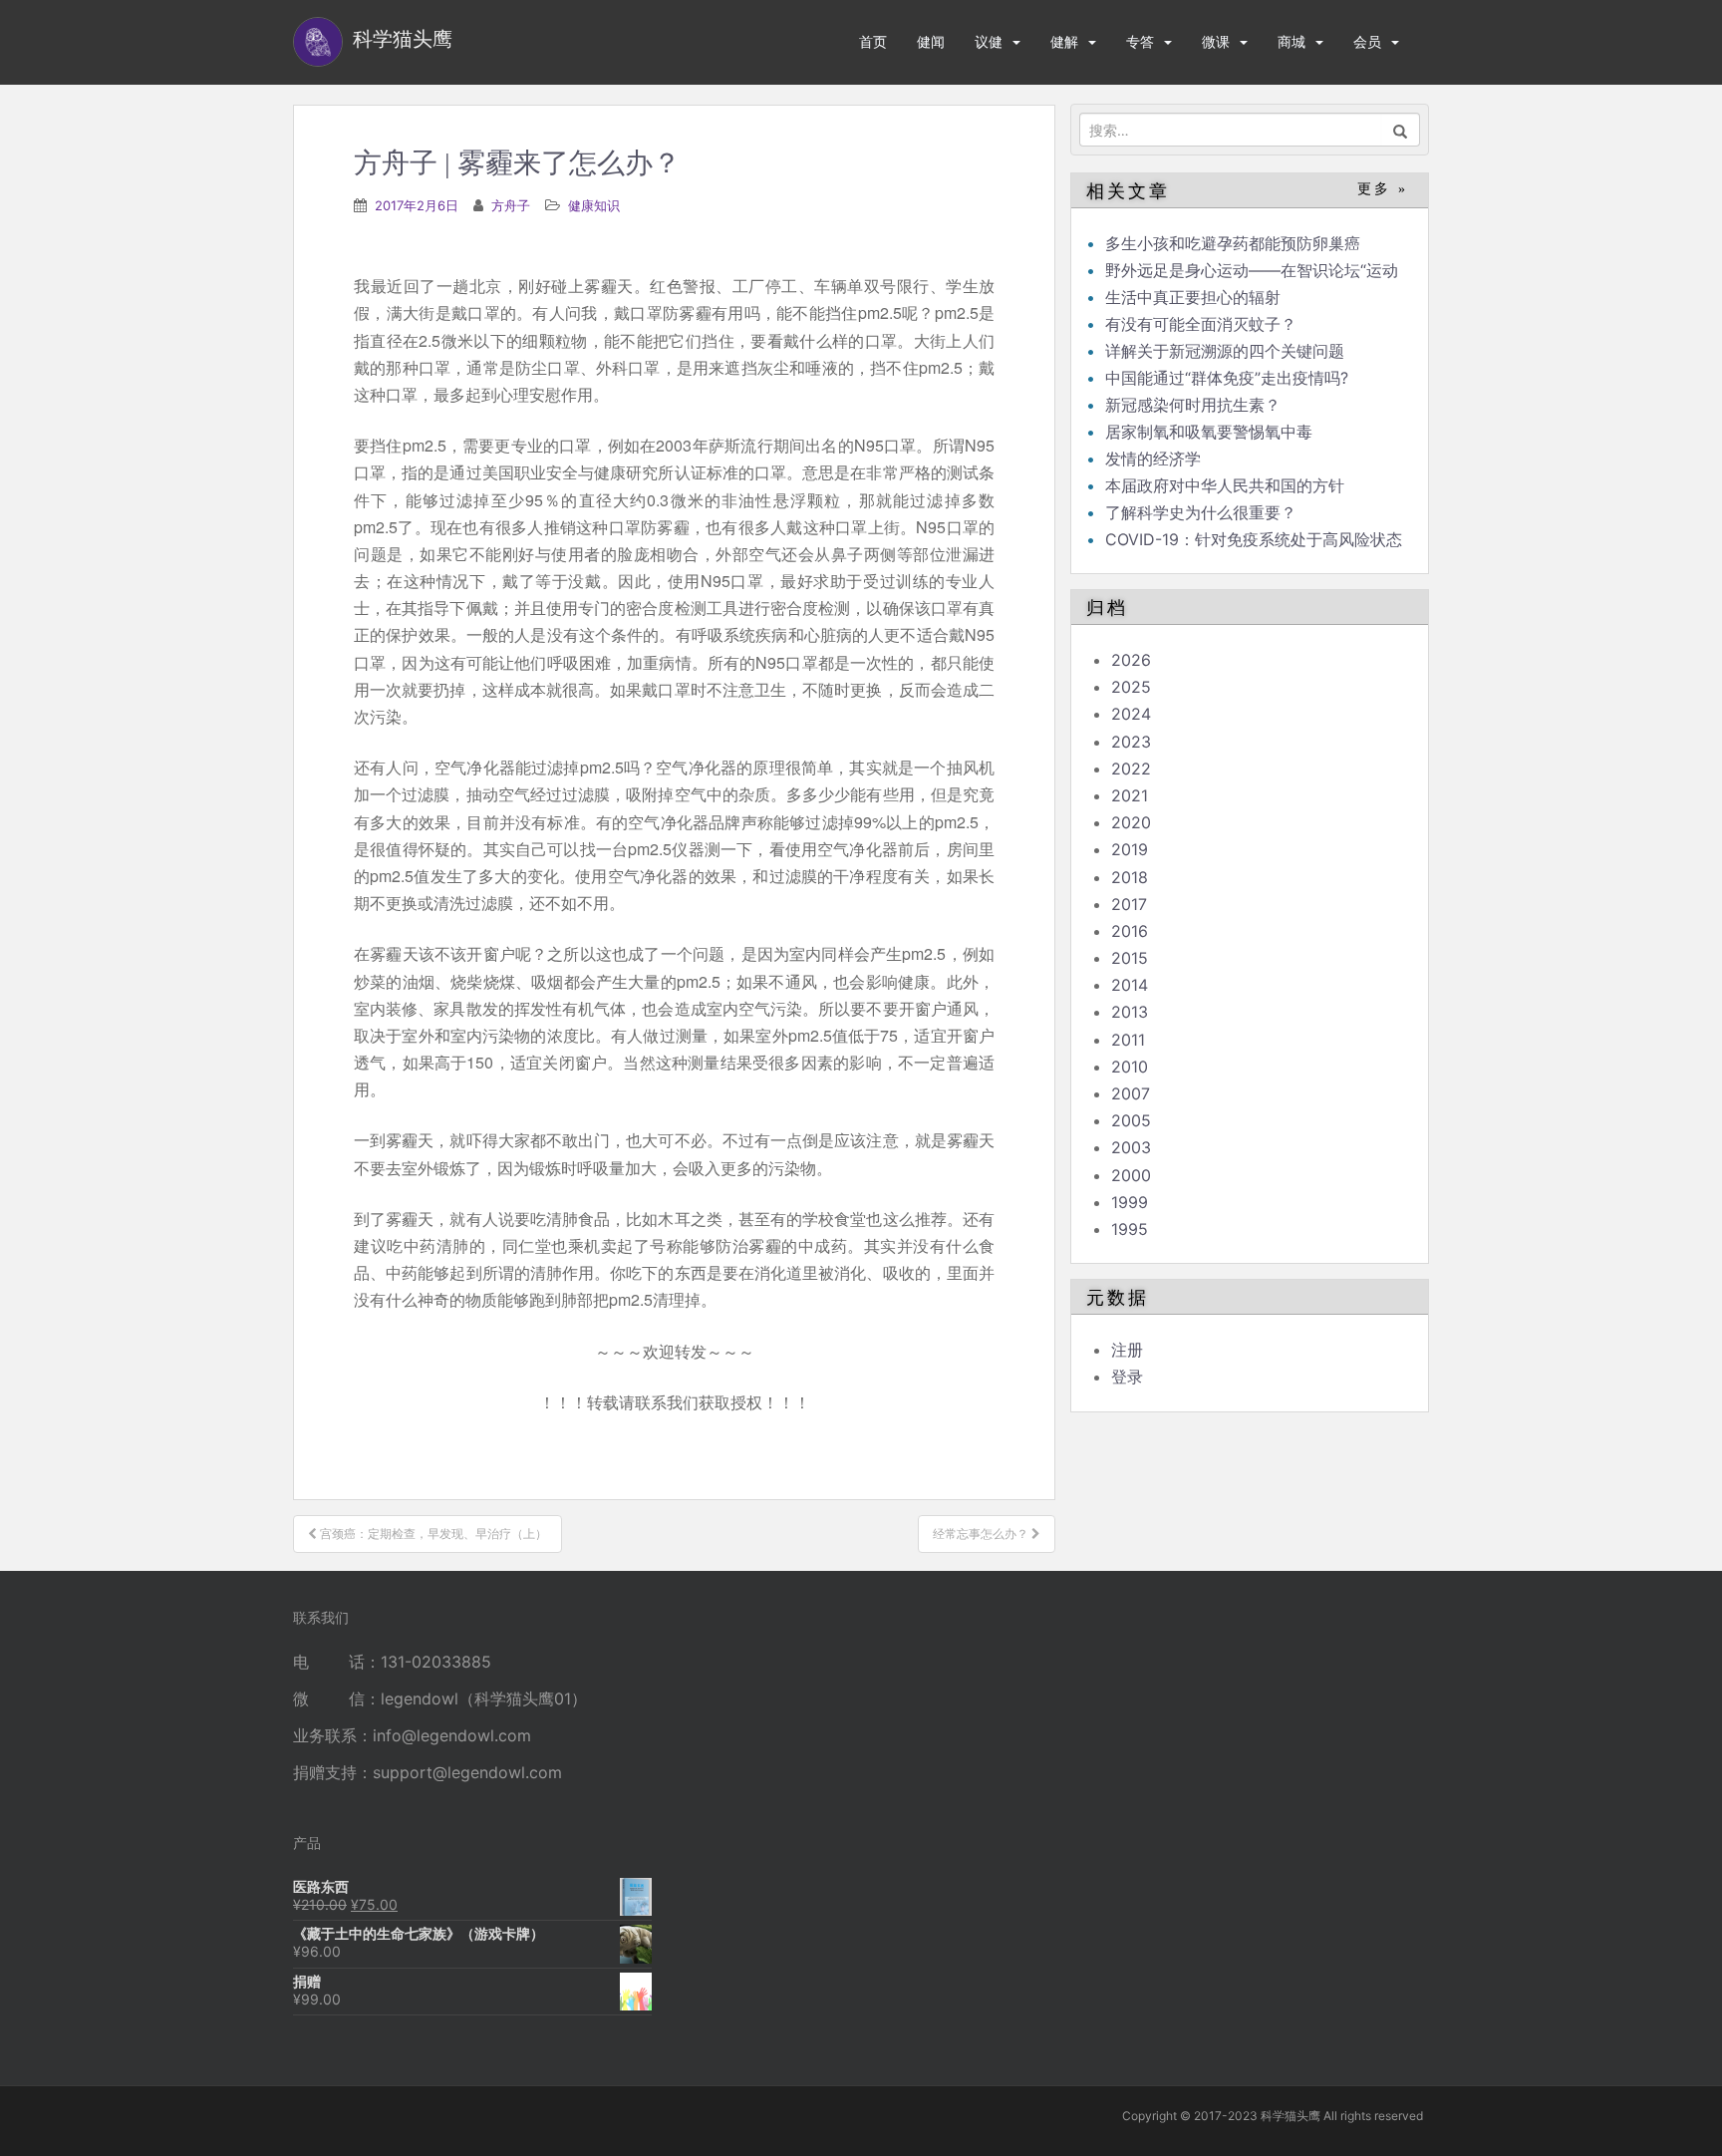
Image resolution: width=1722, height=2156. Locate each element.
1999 (1130, 1202)
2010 (1130, 1067)
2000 (1131, 1175)
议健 (989, 41)
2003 (1131, 1147)
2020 (1131, 822)
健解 (1064, 41)
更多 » (1383, 189)
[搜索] (1401, 130)
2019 (1130, 849)
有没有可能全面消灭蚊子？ (1201, 324)
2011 (1128, 1040)
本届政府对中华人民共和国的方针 (1225, 485)
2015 (1130, 958)
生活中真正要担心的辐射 (1193, 297)
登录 (1127, 1377)
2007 (1131, 1093)
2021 (1130, 795)
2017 (1129, 904)
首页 (873, 41)
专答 (1140, 41)
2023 (1131, 742)
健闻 (931, 41)
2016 (1130, 931)
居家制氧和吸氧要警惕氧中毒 (1209, 432)
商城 (1291, 41)
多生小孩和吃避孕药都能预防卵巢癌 (1233, 243)
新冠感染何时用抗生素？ (1193, 405)
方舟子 (511, 205)
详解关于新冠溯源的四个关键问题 (1225, 351)
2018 (1130, 877)
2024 (1131, 714)
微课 (1216, 41)
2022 (1131, 769)
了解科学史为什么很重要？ (1201, 512)
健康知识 (594, 205)
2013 (1130, 1012)
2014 (1130, 985)
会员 (1367, 41)
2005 (1131, 1120)
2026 (1131, 660)
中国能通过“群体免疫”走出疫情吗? (1227, 378)
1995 (1130, 1229)
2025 (1131, 687)
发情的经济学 (1153, 459)
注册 (1127, 1350)
